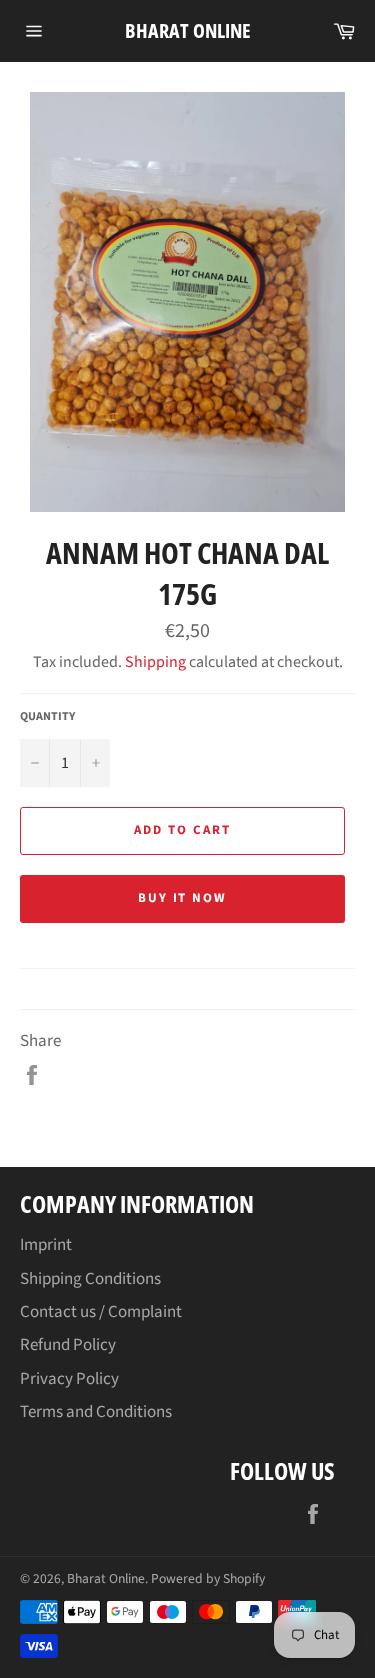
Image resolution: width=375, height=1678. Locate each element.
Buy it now (183, 898)
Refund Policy (68, 1345)
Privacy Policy (69, 1379)
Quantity (47, 717)
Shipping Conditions (90, 1279)
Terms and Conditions (96, 1412)
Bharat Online (188, 30)
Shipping (155, 662)
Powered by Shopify (208, 1578)
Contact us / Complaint (101, 1312)
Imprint (46, 1245)
